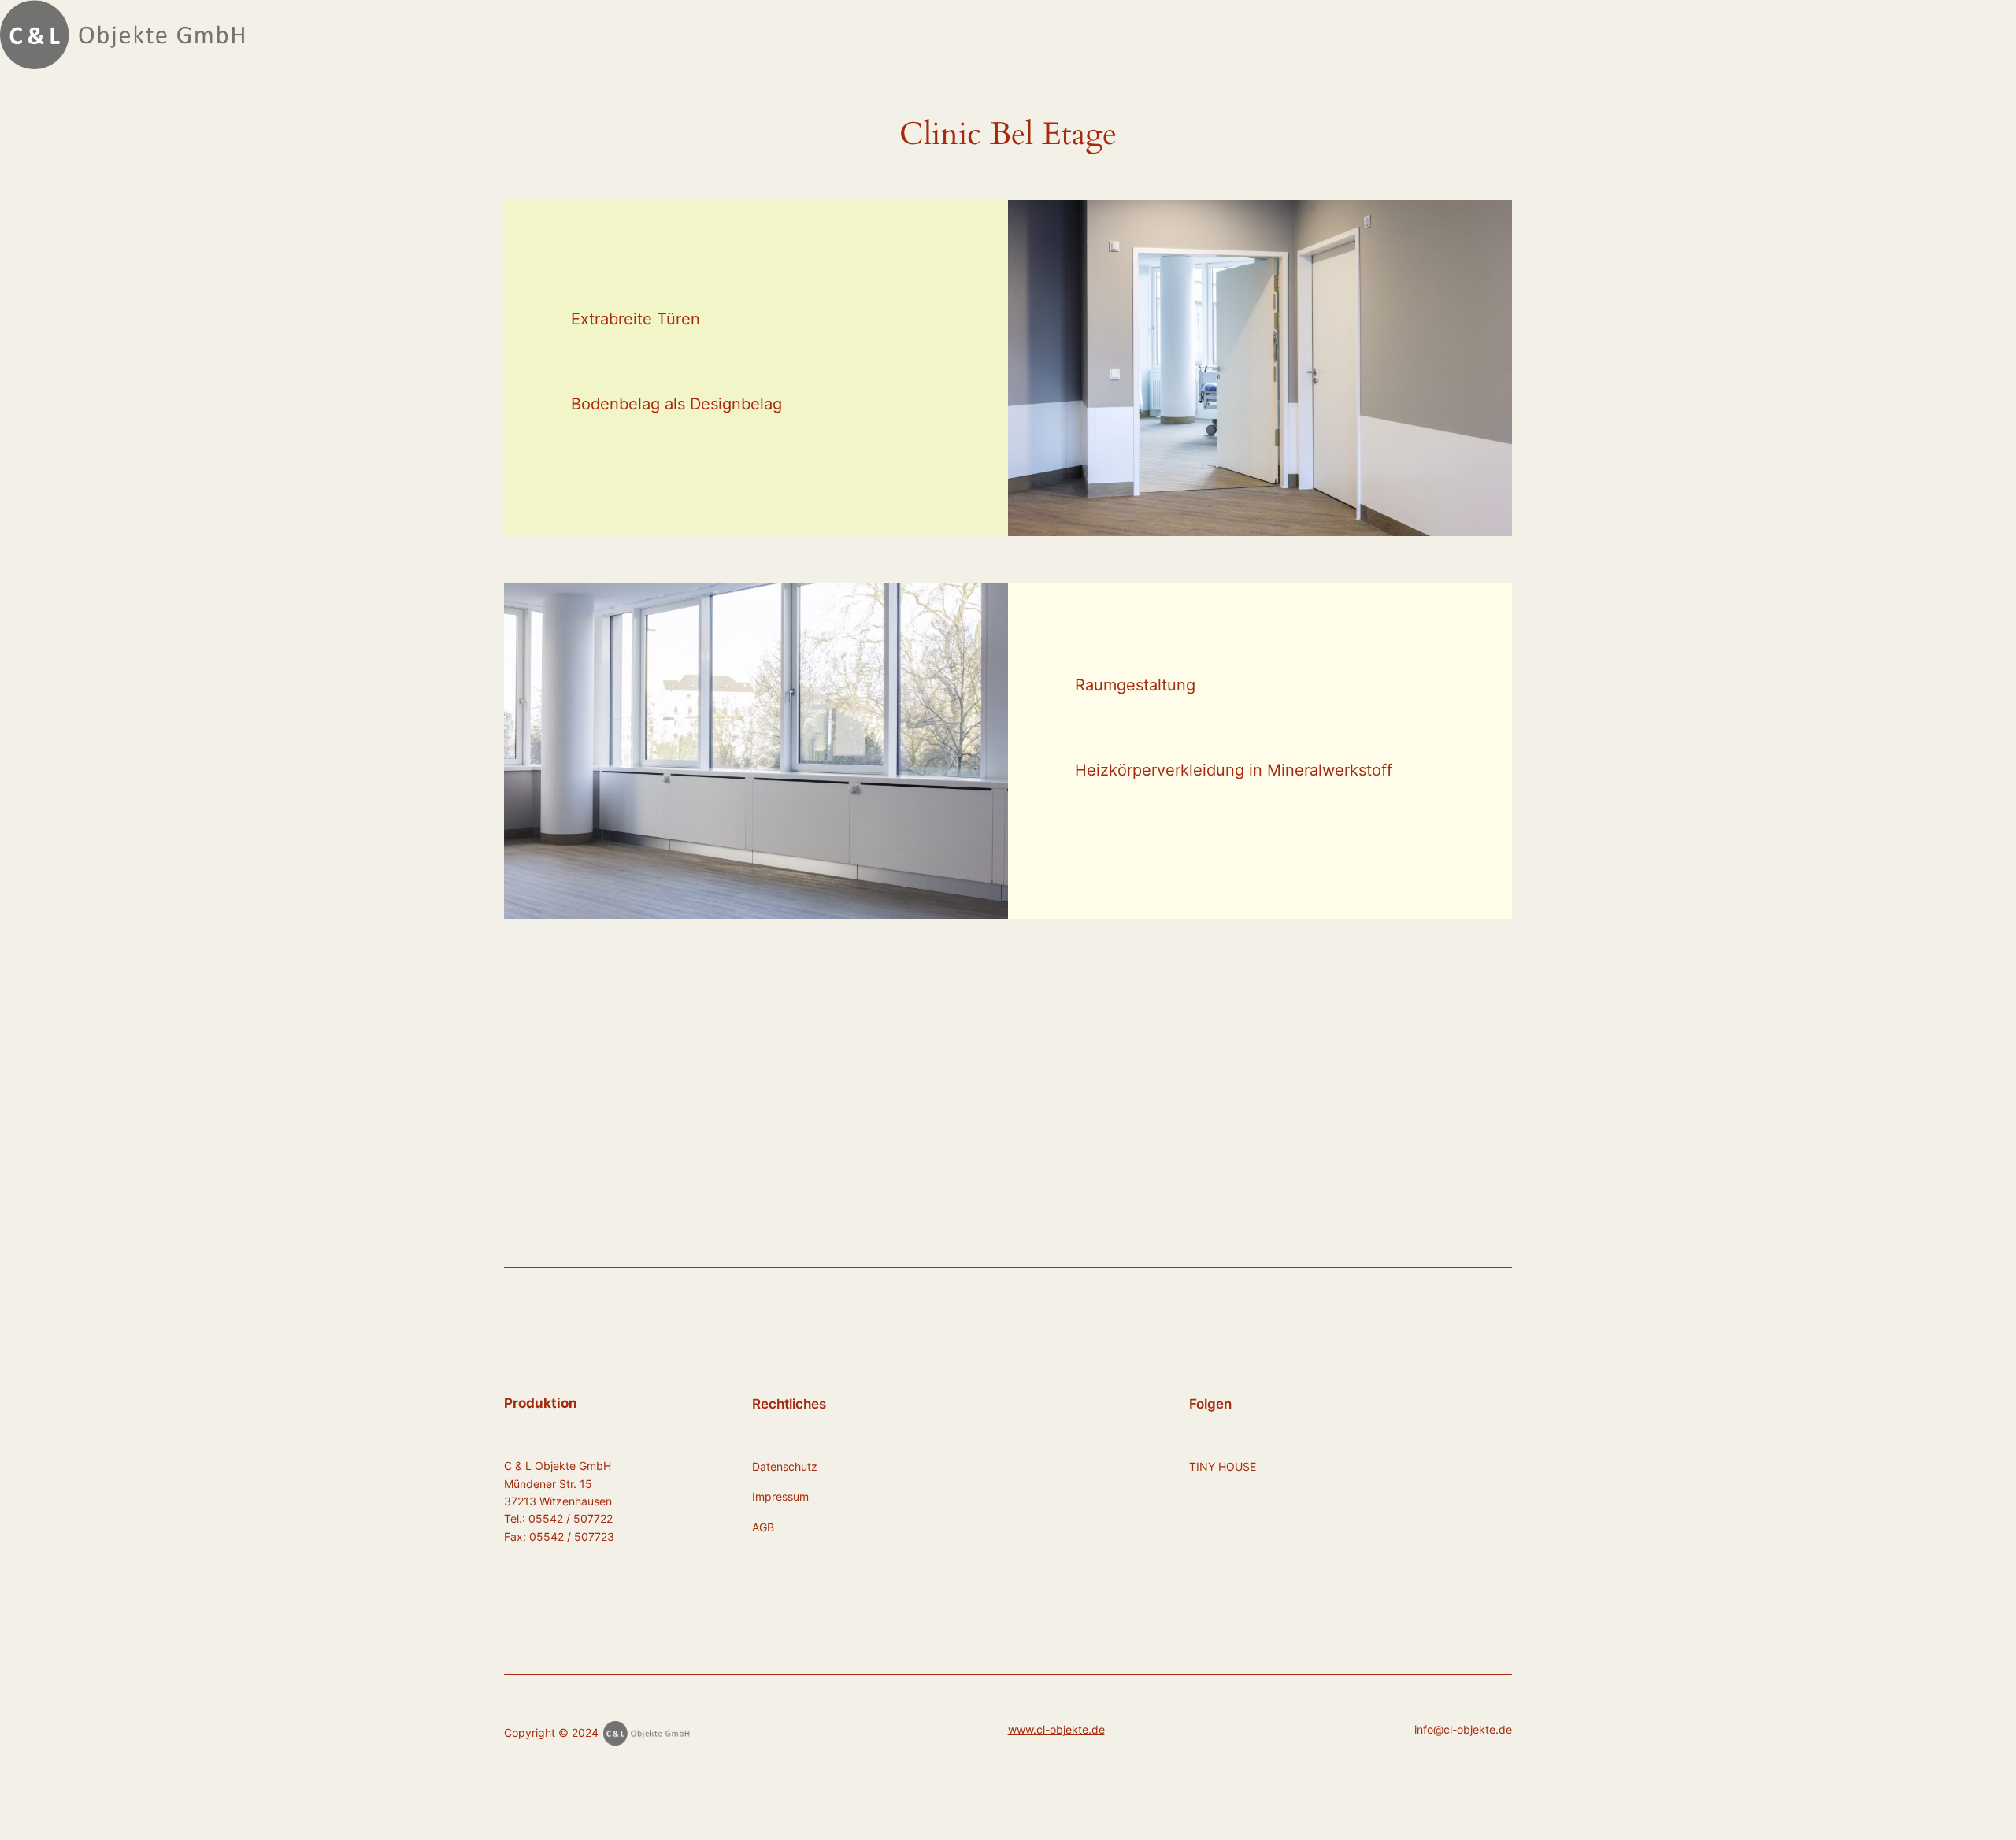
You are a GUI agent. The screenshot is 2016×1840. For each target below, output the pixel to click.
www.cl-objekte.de (1056, 1729)
